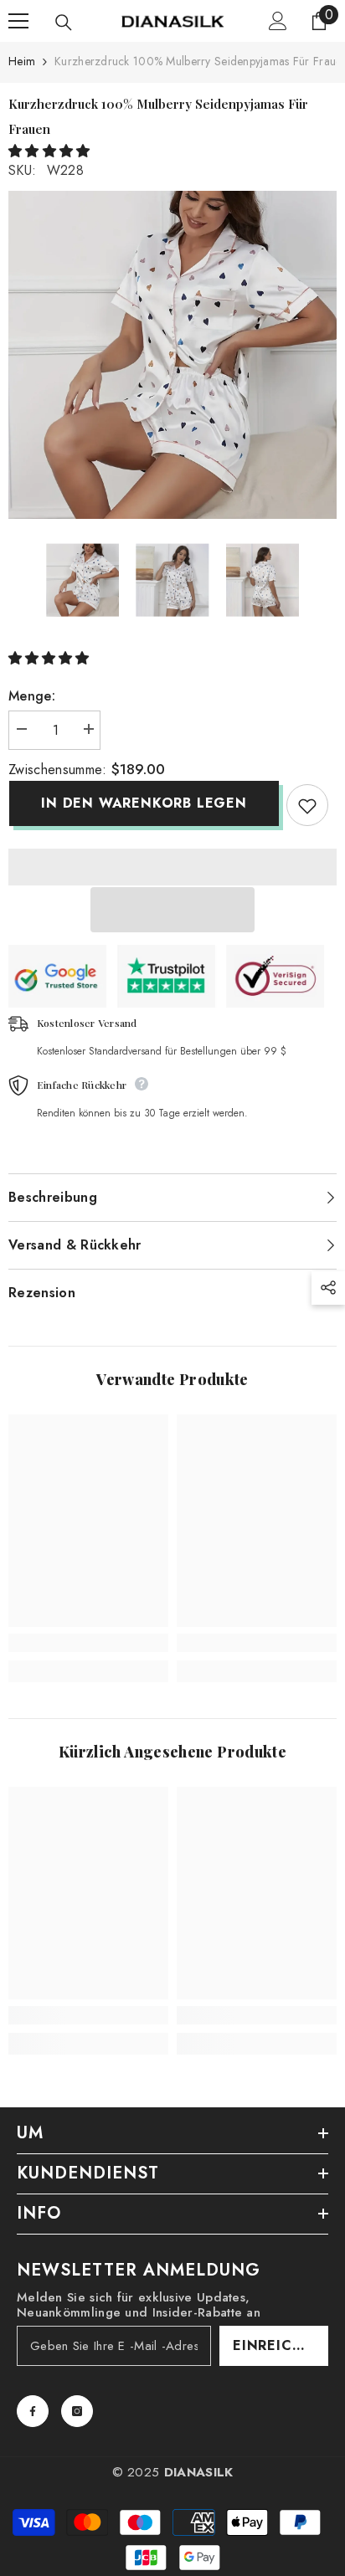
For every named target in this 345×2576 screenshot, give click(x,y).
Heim (22, 61)
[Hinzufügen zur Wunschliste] (307, 805)
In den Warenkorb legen (143, 803)
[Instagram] (77, 2411)
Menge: (32, 696)
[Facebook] (33, 2411)
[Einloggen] (278, 21)
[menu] (18, 21)
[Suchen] (64, 23)
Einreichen (278, 2345)
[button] (51, 151)
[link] (88, 1643)
